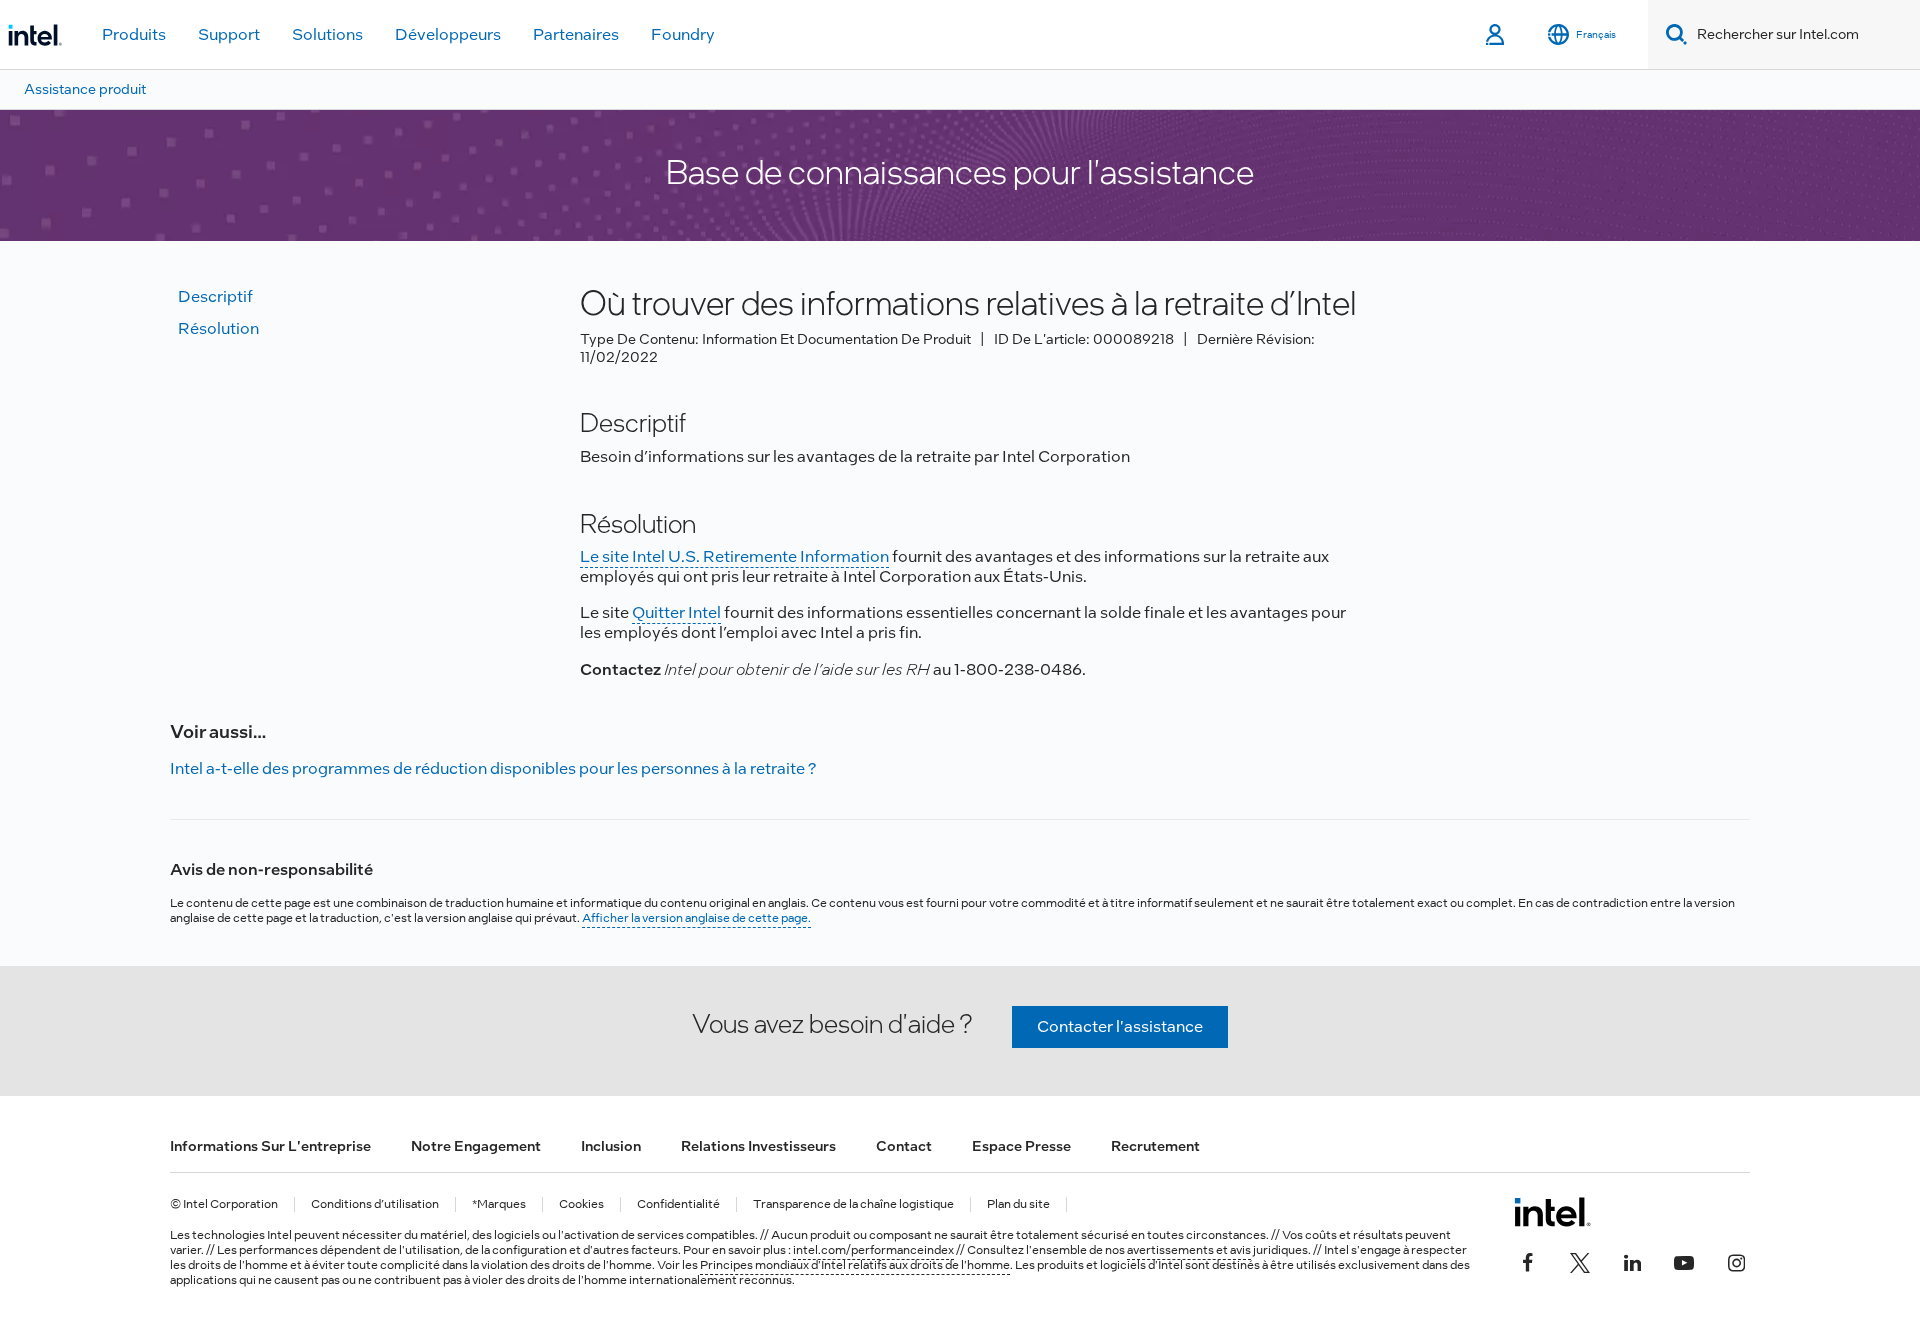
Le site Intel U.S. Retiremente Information (734, 556)
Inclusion (611, 1146)
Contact (904, 1146)
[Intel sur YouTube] (1684, 1260)
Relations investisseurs (758, 1146)
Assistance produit (85, 89)
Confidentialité (678, 1204)
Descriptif (215, 296)
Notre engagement (476, 1146)
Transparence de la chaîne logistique (853, 1204)
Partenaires (576, 34)
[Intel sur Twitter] (1580, 1260)
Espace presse (1021, 1146)
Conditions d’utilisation (375, 1204)
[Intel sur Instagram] (1736, 1260)
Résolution (218, 328)
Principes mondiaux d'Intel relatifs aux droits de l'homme (855, 1265)
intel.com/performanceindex (873, 1250)
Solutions (327, 34)
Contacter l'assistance (1120, 1026)
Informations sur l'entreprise (270, 1146)
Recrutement (1155, 1146)
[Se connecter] (1496, 35)
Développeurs (448, 34)
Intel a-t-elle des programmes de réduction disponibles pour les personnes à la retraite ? (493, 768)
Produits (134, 34)
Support (229, 34)
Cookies (581, 1204)
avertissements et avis (1189, 1250)
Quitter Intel (676, 612)
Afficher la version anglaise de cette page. (696, 918)
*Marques (499, 1204)
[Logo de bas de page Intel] (1552, 1212)
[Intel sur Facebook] (1528, 1260)
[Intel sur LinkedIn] (1632, 1260)
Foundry (683, 34)
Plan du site (1018, 1204)
